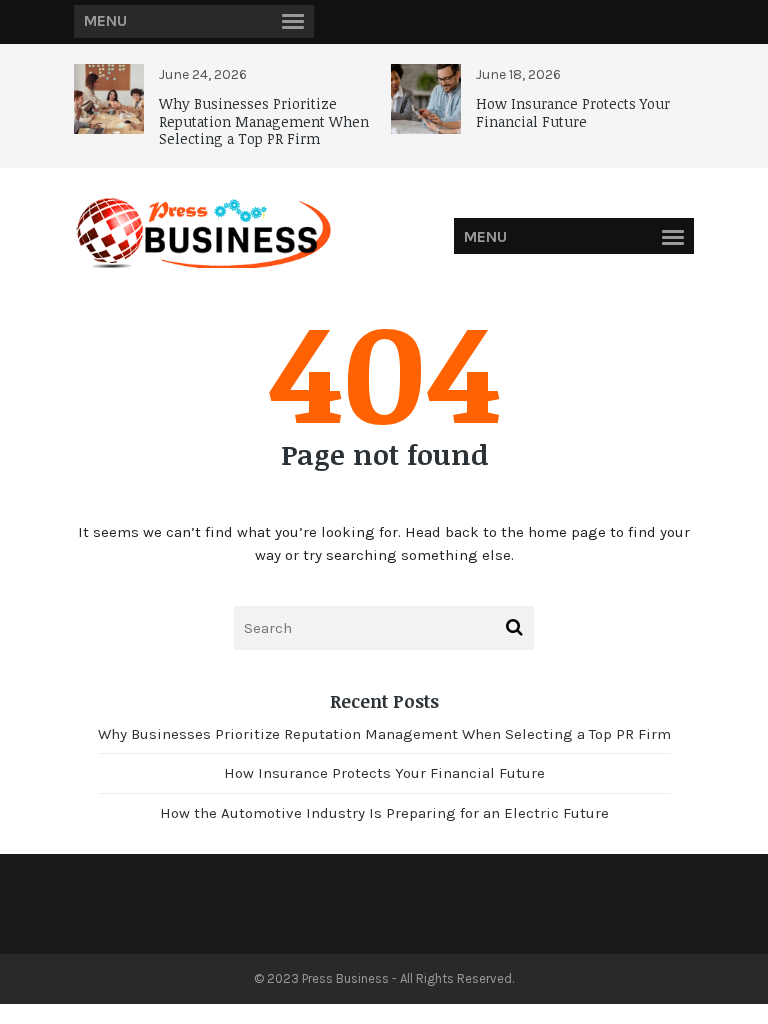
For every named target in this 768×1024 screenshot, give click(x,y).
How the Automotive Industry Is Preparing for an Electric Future (384, 813)
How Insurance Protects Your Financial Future (573, 112)
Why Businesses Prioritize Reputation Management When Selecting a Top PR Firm (264, 121)
